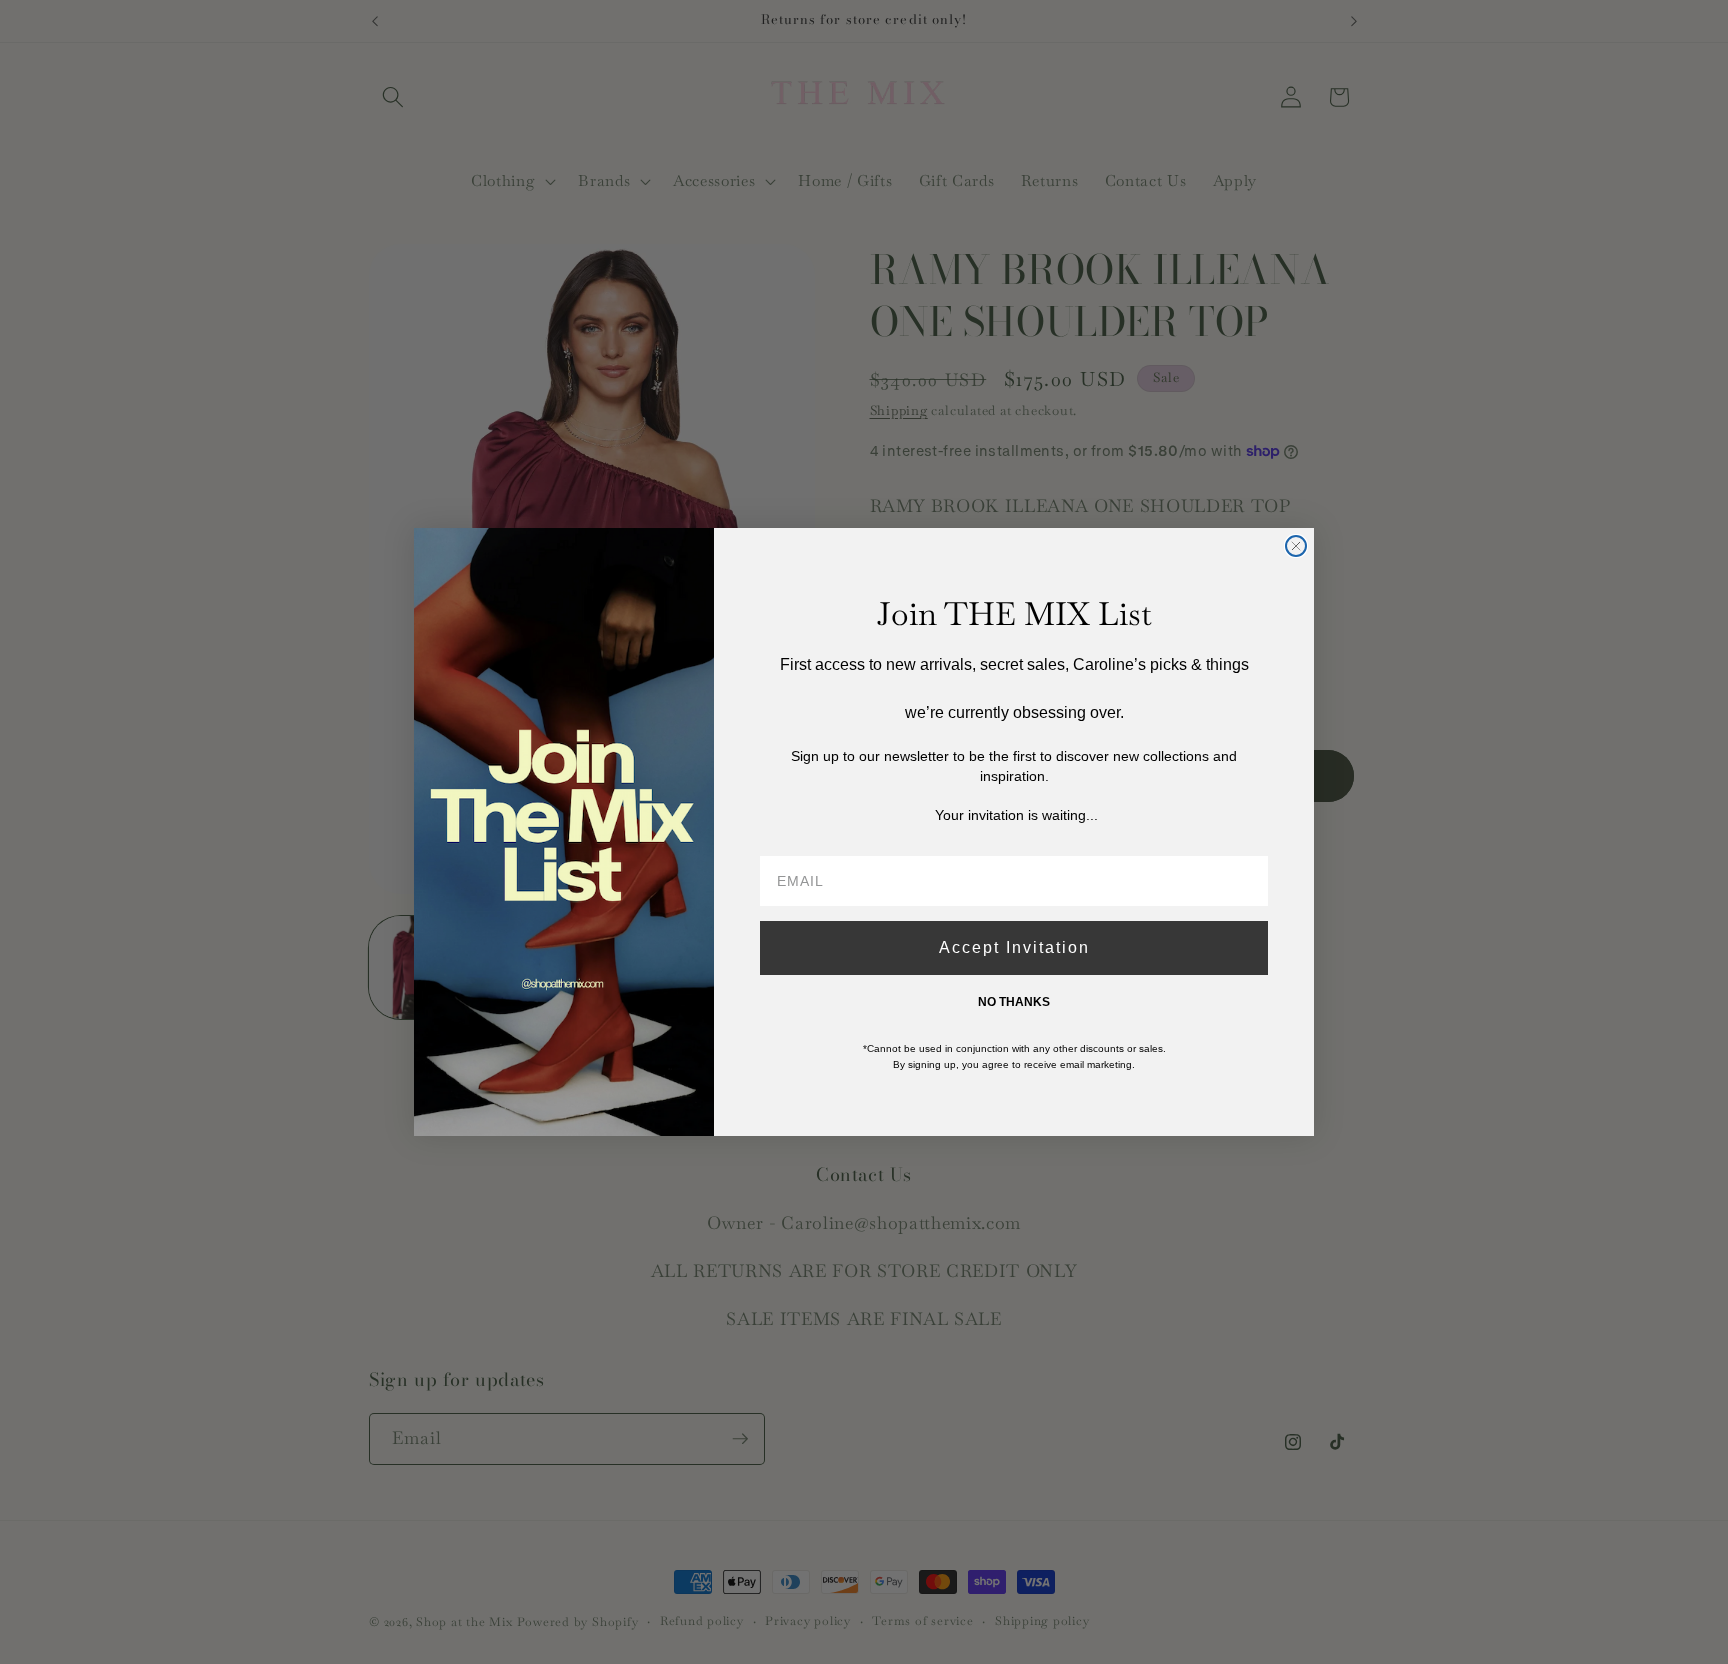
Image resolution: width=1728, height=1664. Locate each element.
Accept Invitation (1014, 947)
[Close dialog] (1296, 546)
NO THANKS (1014, 1002)
